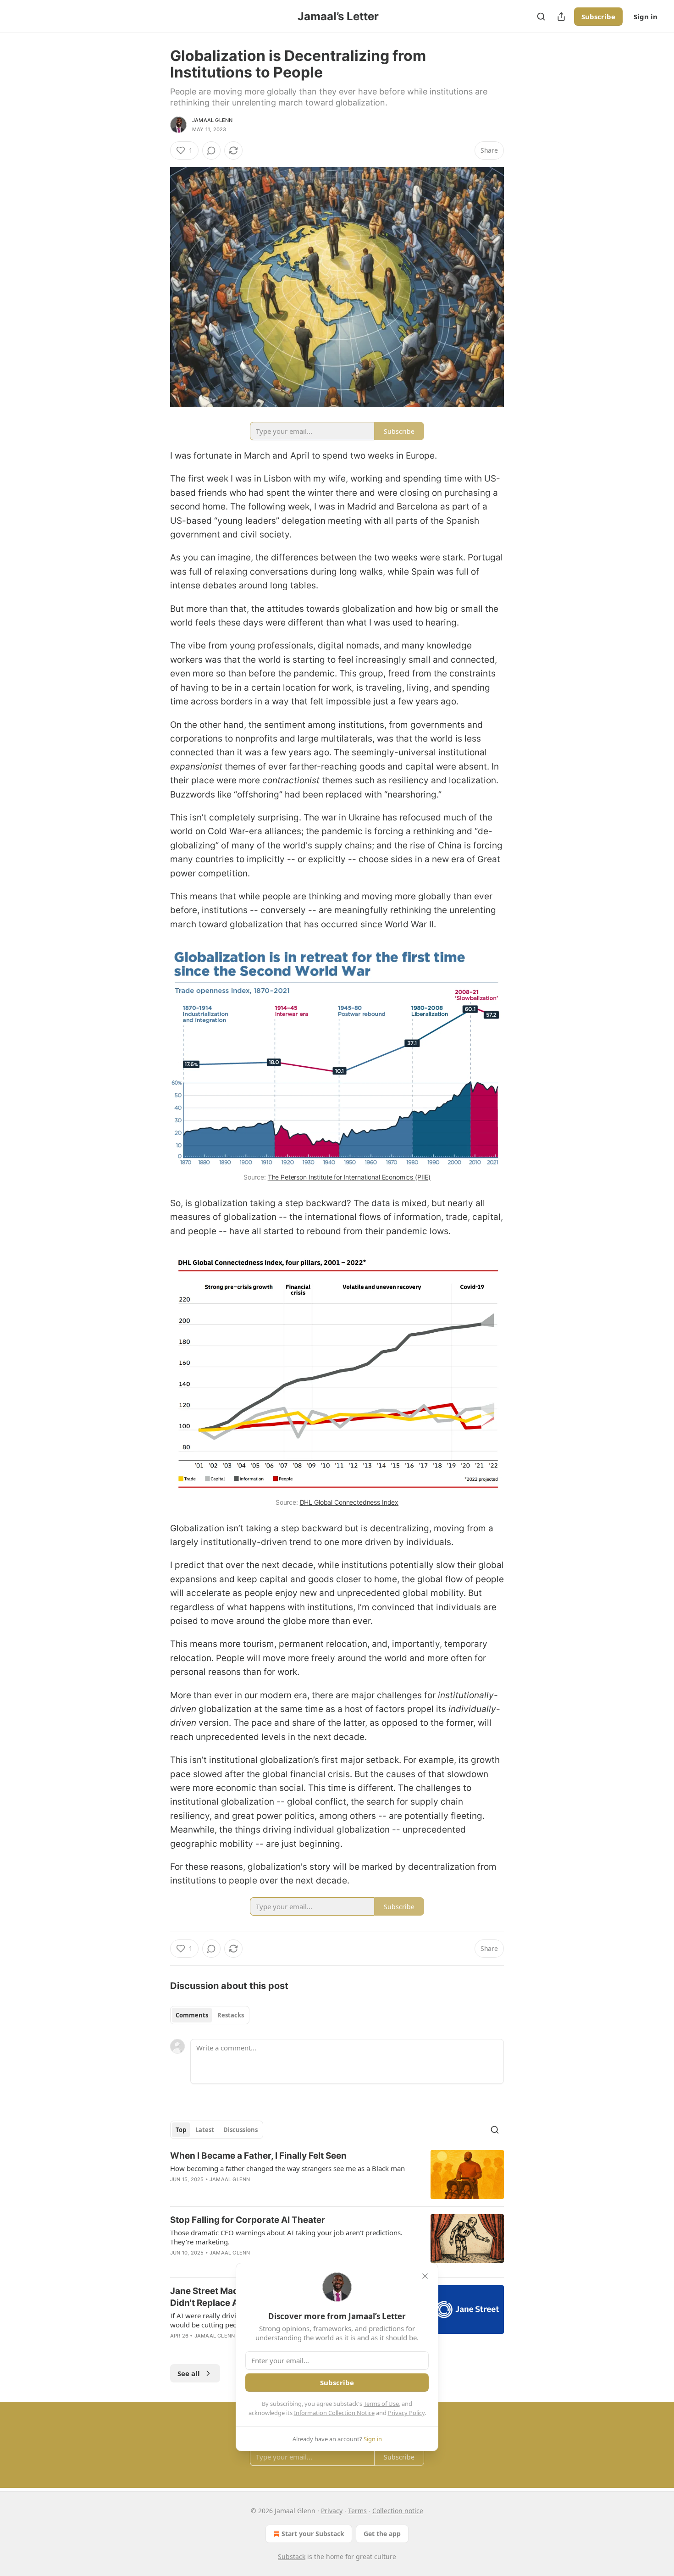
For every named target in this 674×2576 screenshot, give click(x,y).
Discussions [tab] (240, 2130)
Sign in (646, 17)
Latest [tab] (205, 2130)
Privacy (332, 2511)
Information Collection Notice (334, 2413)
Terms (357, 2511)
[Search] (541, 17)
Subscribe (598, 17)
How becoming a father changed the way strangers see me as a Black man (287, 2168)
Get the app (382, 2534)
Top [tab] (181, 2130)
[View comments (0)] (211, 150)
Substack (292, 2557)
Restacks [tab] (231, 2015)
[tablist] (210, 2015)
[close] (425, 2276)
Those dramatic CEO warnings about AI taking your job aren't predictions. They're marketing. (286, 2237)
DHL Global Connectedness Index (349, 1502)
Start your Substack (313, 2534)
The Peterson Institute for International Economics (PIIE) (349, 1177)
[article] (337, 2174)
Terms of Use (381, 2404)
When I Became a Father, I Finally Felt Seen (258, 2156)
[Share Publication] (561, 17)
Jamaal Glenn (212, 120)
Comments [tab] (192, 2015)
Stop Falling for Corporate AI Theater (248, 2220)
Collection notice (398, 2511)
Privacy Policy (406, 2413)
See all (189, 2373)
